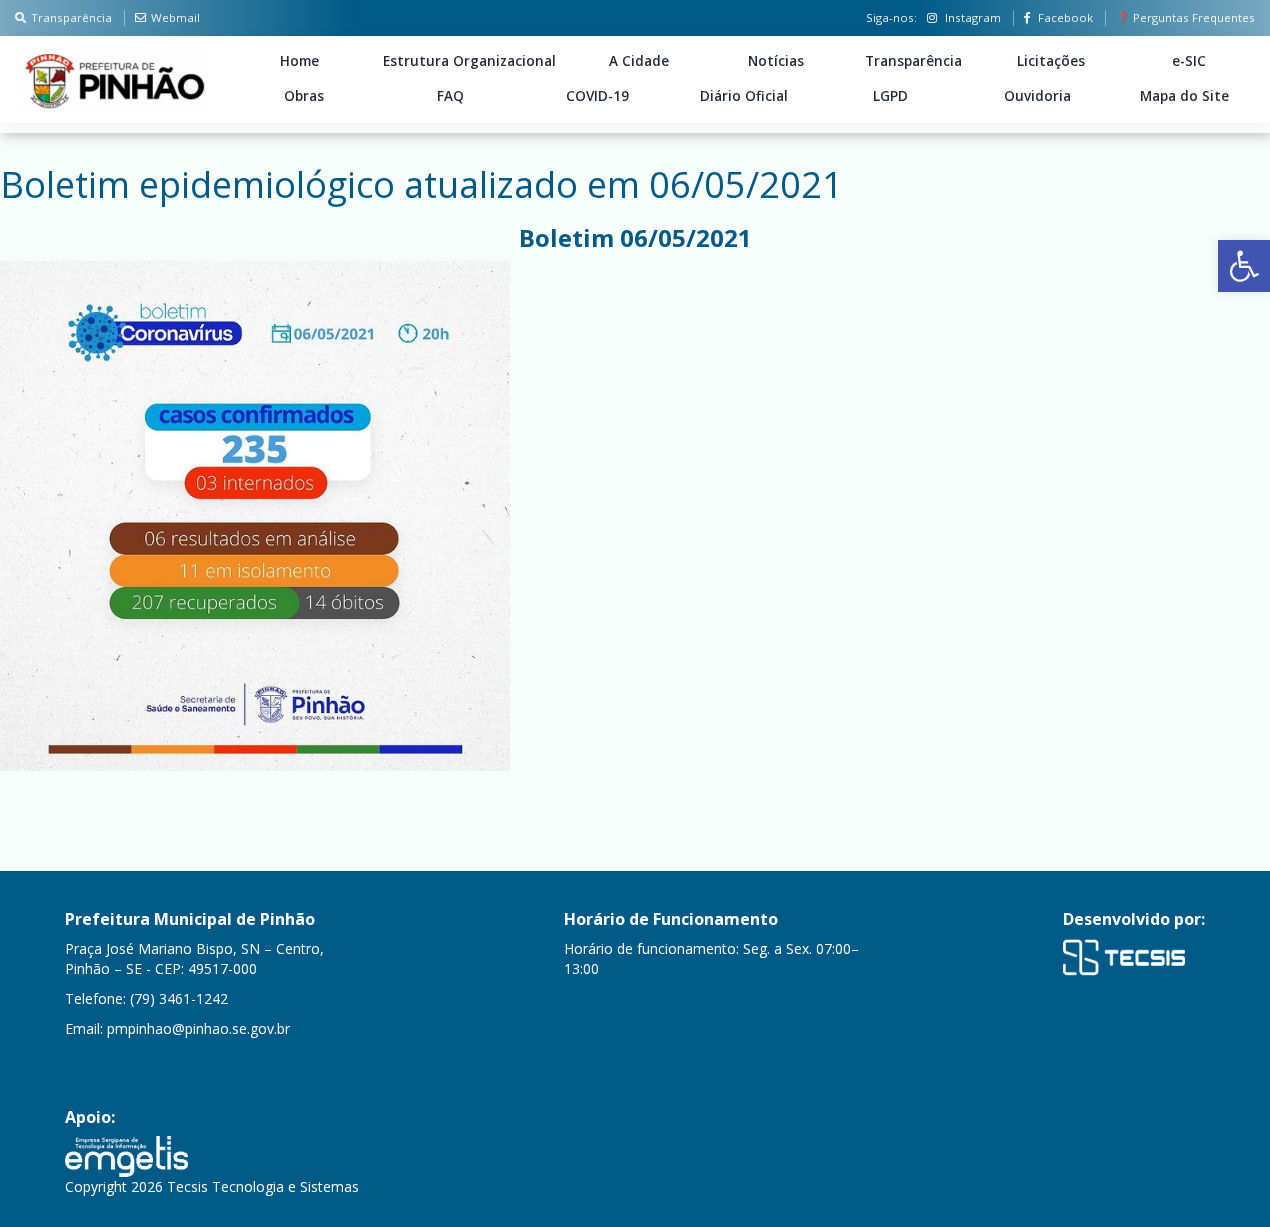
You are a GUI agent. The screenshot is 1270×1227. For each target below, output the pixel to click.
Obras (304, 96)
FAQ (450, 96)
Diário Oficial (744, 96)
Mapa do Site (1184, 96)
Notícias (776, 61)
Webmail (175, 17)
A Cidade (639, 61)
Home (299, 61)
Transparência (71, 17)
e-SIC (1189, 61)
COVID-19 (597, 96)
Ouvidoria (1037, 96)
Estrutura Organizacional (469, 61)
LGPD (890, 96)
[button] (1244, 266)
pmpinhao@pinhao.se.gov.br (198, 1028)
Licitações (1051, 61)
